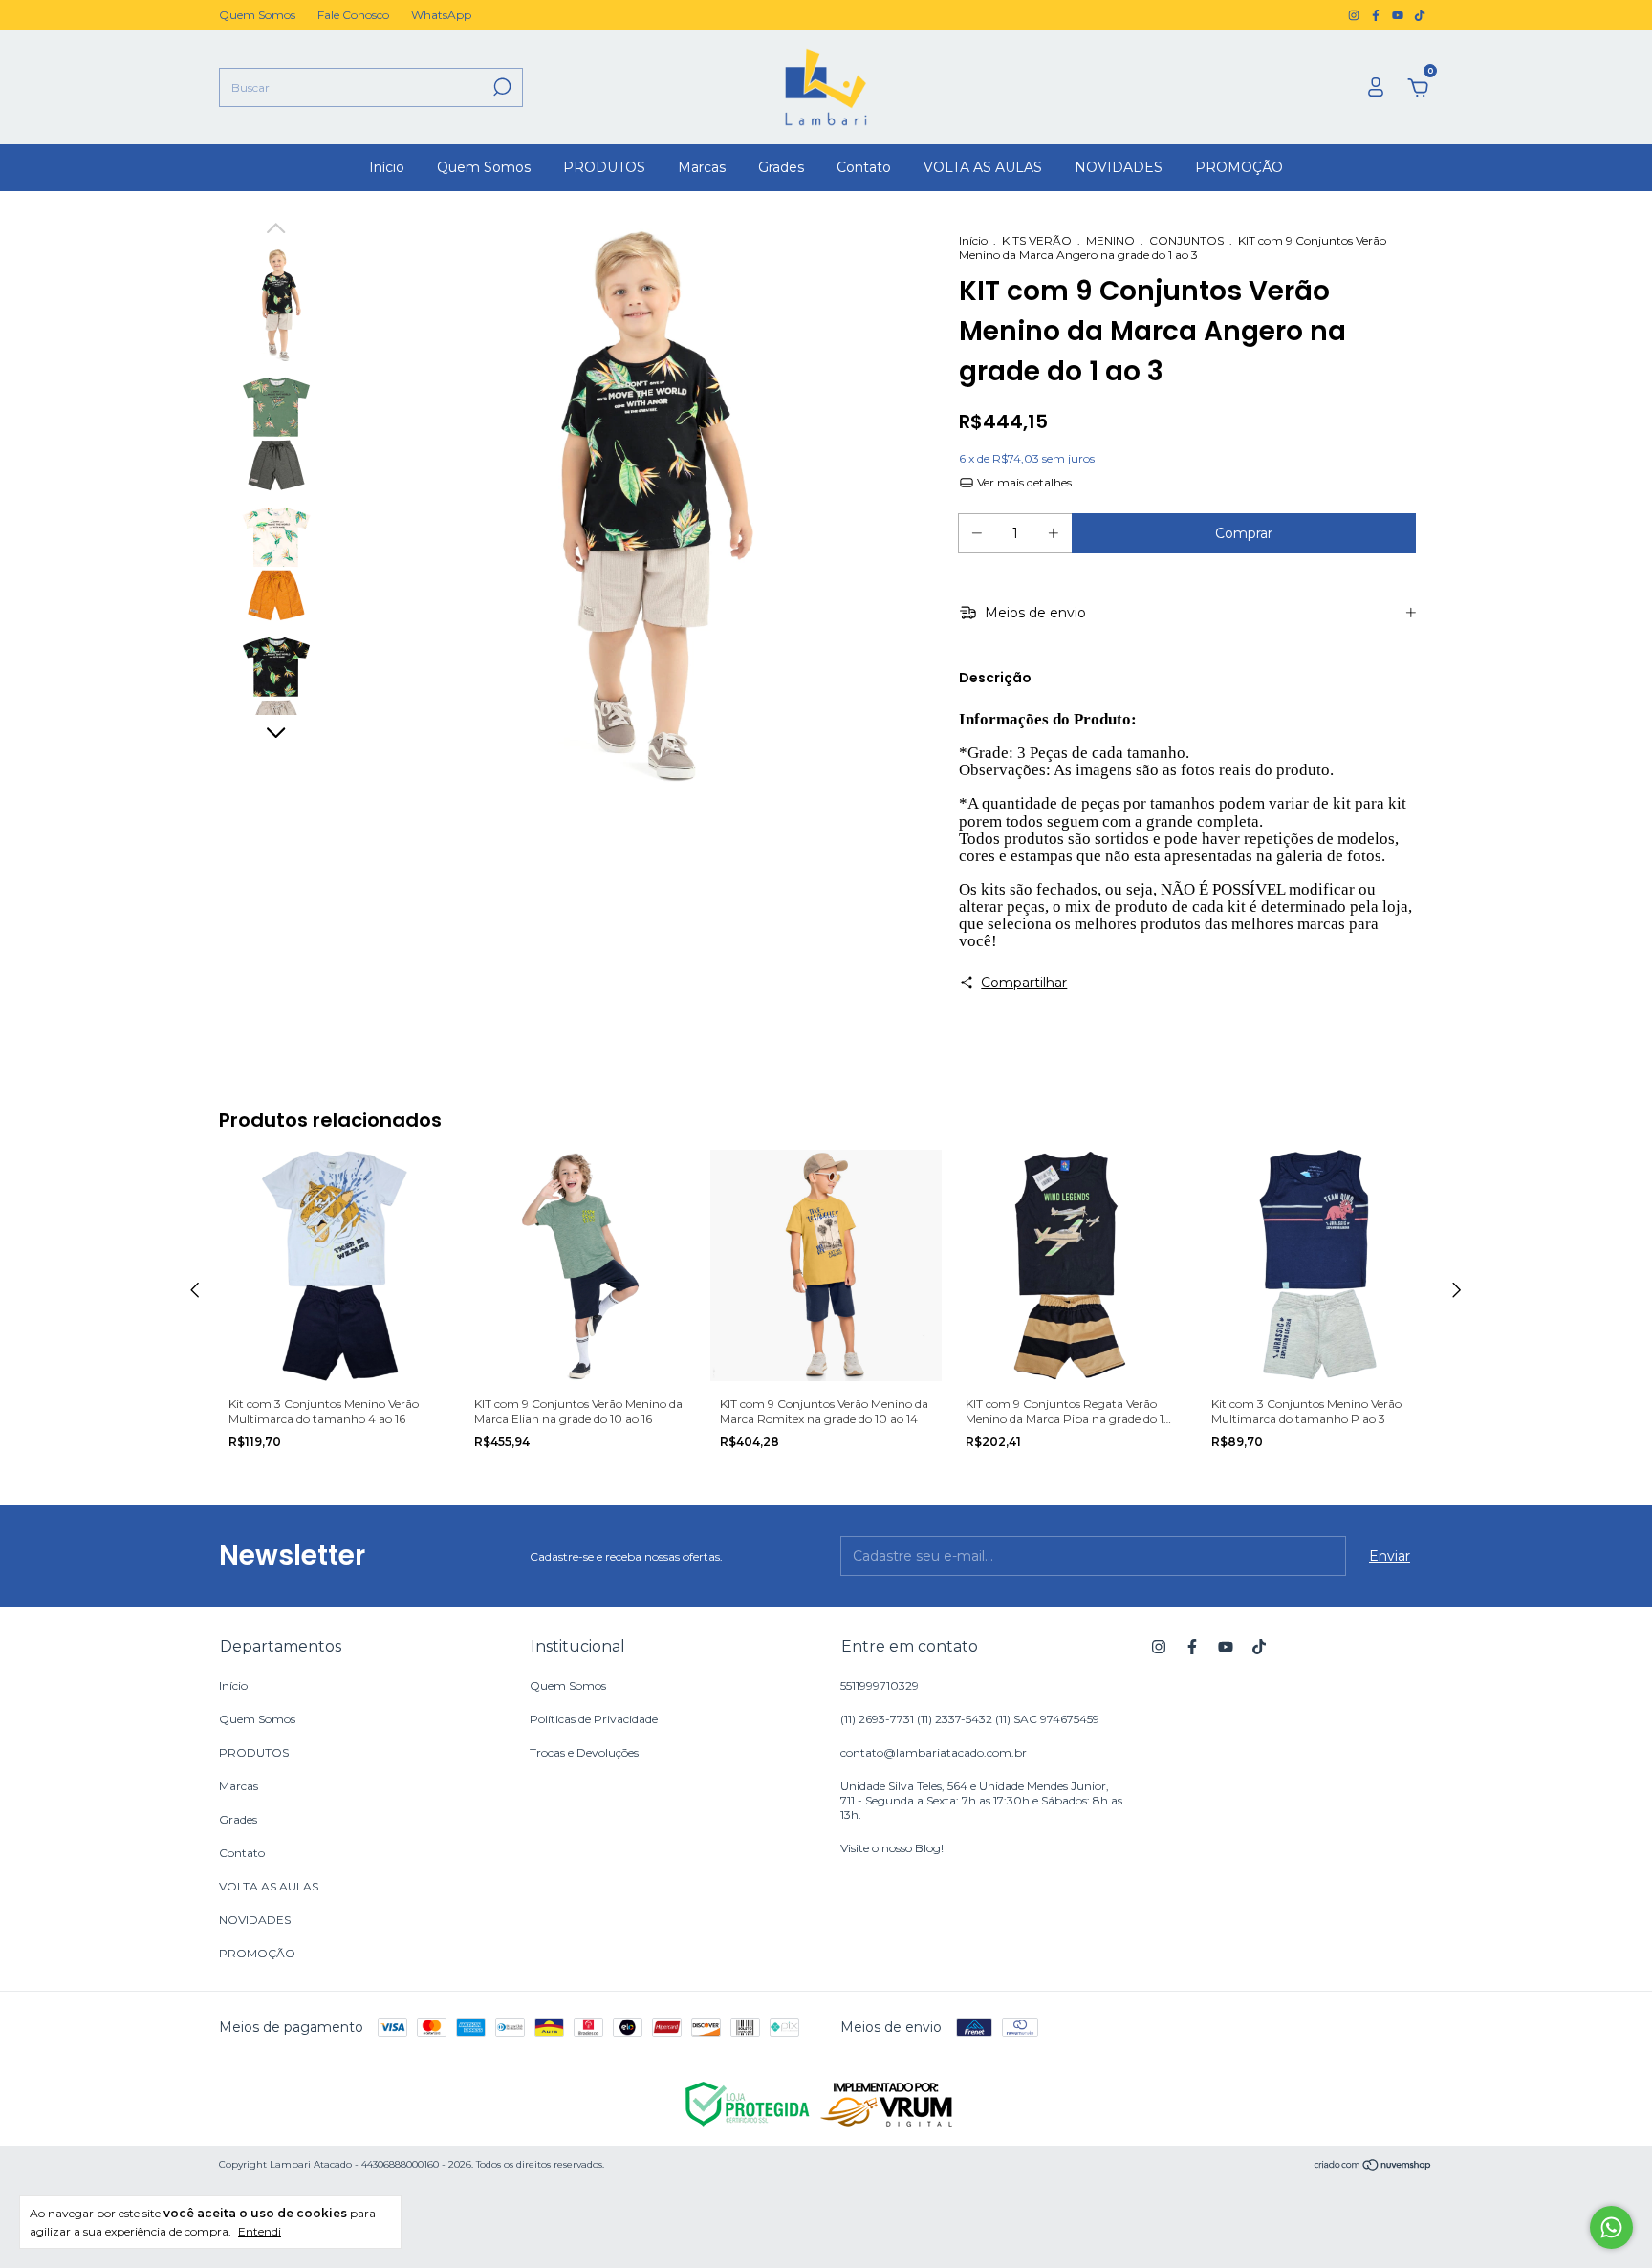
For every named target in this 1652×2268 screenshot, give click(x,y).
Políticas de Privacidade (594, 1719)
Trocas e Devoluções (584, 1752)
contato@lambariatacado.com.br (934, 1752)
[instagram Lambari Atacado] (1355, 15)
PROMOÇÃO (1239, 167)
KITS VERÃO (1037, 240)
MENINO (1110, 240)
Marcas (702, 167)
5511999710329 (880, 1685)
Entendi (260, 2231)
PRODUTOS (604, 167)
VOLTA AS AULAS (983, 167)
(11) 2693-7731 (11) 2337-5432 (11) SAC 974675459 (970, 1719)
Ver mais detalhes (1023, 482)
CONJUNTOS (1186, 240)
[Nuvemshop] (1373, 2167)
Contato (864, 167)
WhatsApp (441, 15)
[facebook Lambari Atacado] (1377, 15)
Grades (781, 167)
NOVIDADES (1119, 167)
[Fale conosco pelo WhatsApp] (1611, 2227)
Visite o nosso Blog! (892, 1848)
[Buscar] (500, 87)
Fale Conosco (353, 15)
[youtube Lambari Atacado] (1399, 15)
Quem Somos (257, 15)
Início (387, 167)
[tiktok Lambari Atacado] (1420, 15)
